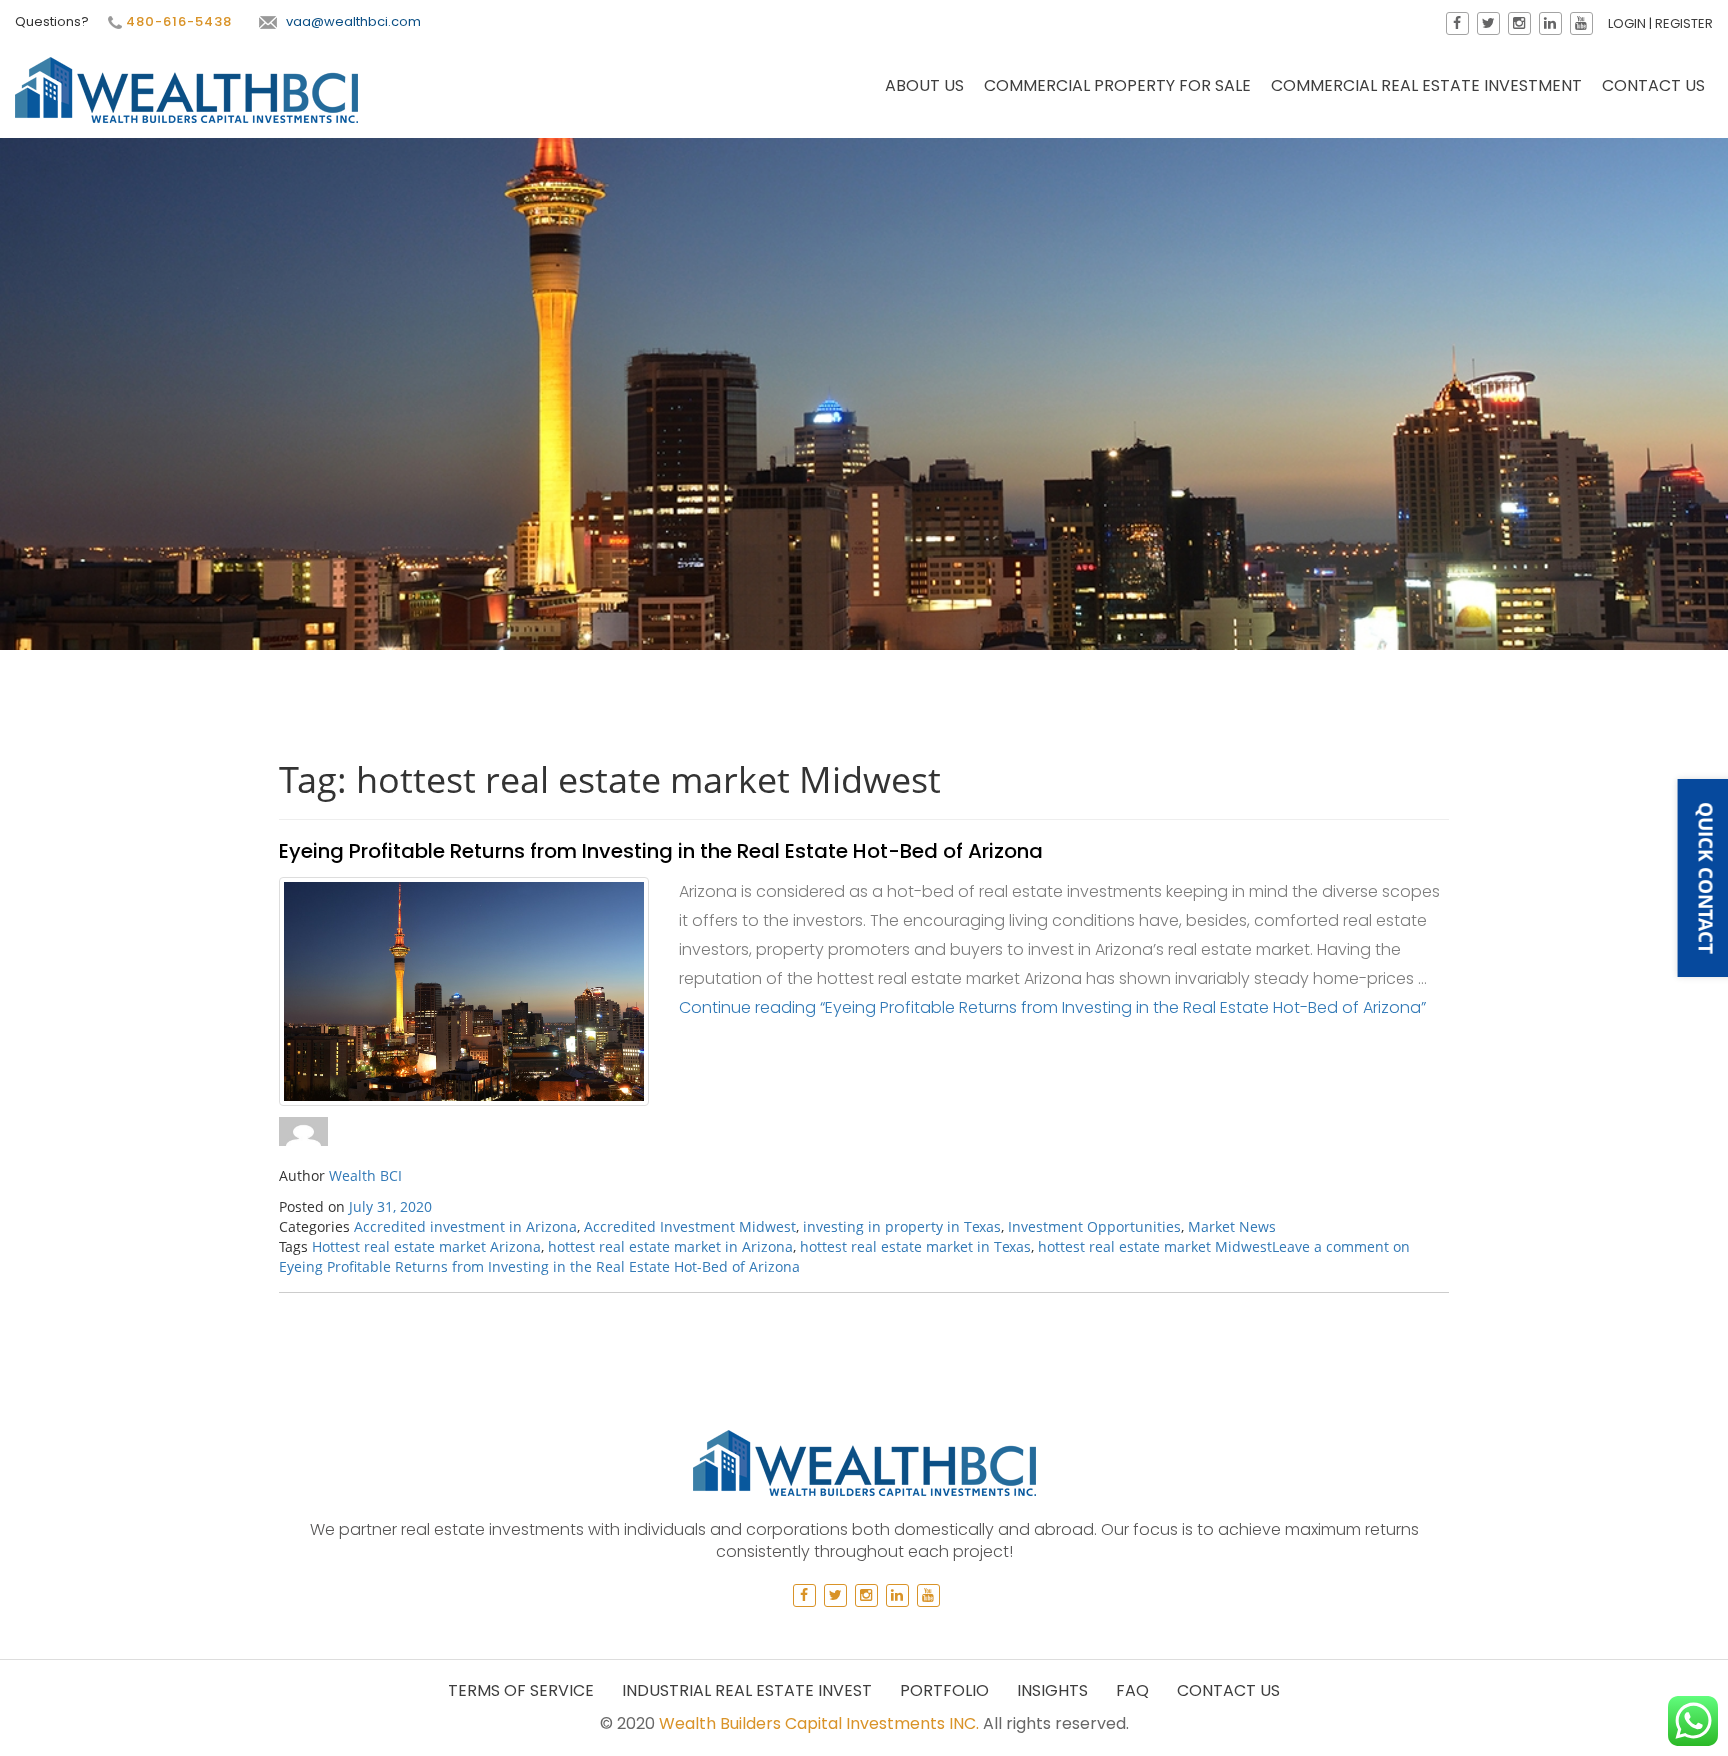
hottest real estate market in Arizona (670, 1246)
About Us (924, 85)
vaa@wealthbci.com (353, 21)
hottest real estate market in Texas (915, 1246)
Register (1684, 23)
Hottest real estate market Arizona (426, 1246)
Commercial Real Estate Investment (1426, 85)
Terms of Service (521, 1690)
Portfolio (944, 1690)
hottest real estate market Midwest (1155, 1246)
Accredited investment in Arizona (465, 1226)
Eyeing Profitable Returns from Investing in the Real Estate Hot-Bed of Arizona (661, 851)
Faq (1132, 1690)
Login (1627, 23)
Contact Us (1653, 85)
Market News (1232, 1226)
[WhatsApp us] (1693, 1721)
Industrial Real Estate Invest (747, 1690)
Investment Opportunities (1094, 1226)
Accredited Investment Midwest (690, 1226)
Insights (1052, 1690)
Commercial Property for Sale (1117, 85)
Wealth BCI (365, 1175)
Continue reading (1052, 1007)
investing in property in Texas (902, 1226)
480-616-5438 (177, 22)
